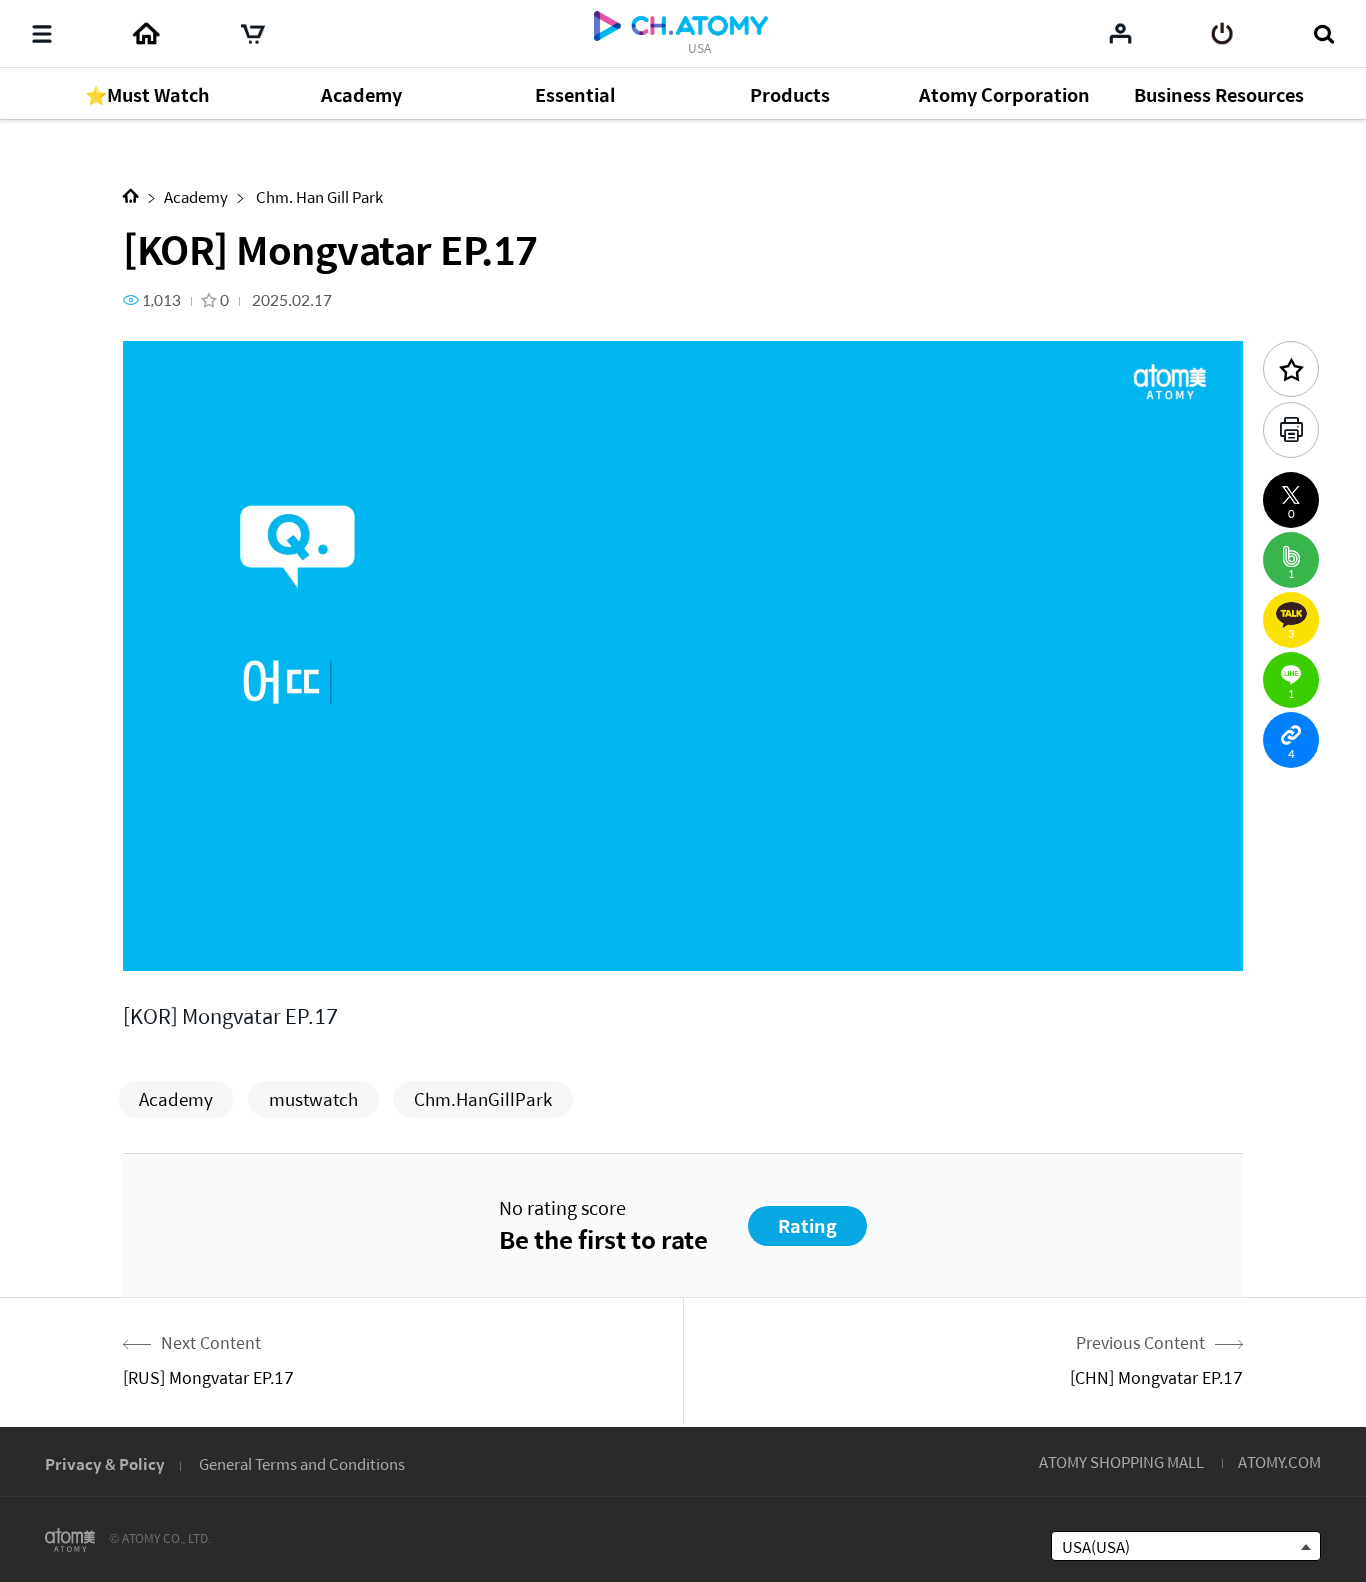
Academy (196, 196)
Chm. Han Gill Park (318, 196)
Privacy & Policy (105, 1463)
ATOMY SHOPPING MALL (1121, 1461)
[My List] (1120, 33)
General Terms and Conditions (302, 1463)
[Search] (1323, 34)
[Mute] (283, 944)
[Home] (146, 34)
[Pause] (163, 944)
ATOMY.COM (1279, 1461)
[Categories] (42, 34)
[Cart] (253, 34)
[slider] (683, 916)
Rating (807, 1225)
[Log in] (1222, 34)
